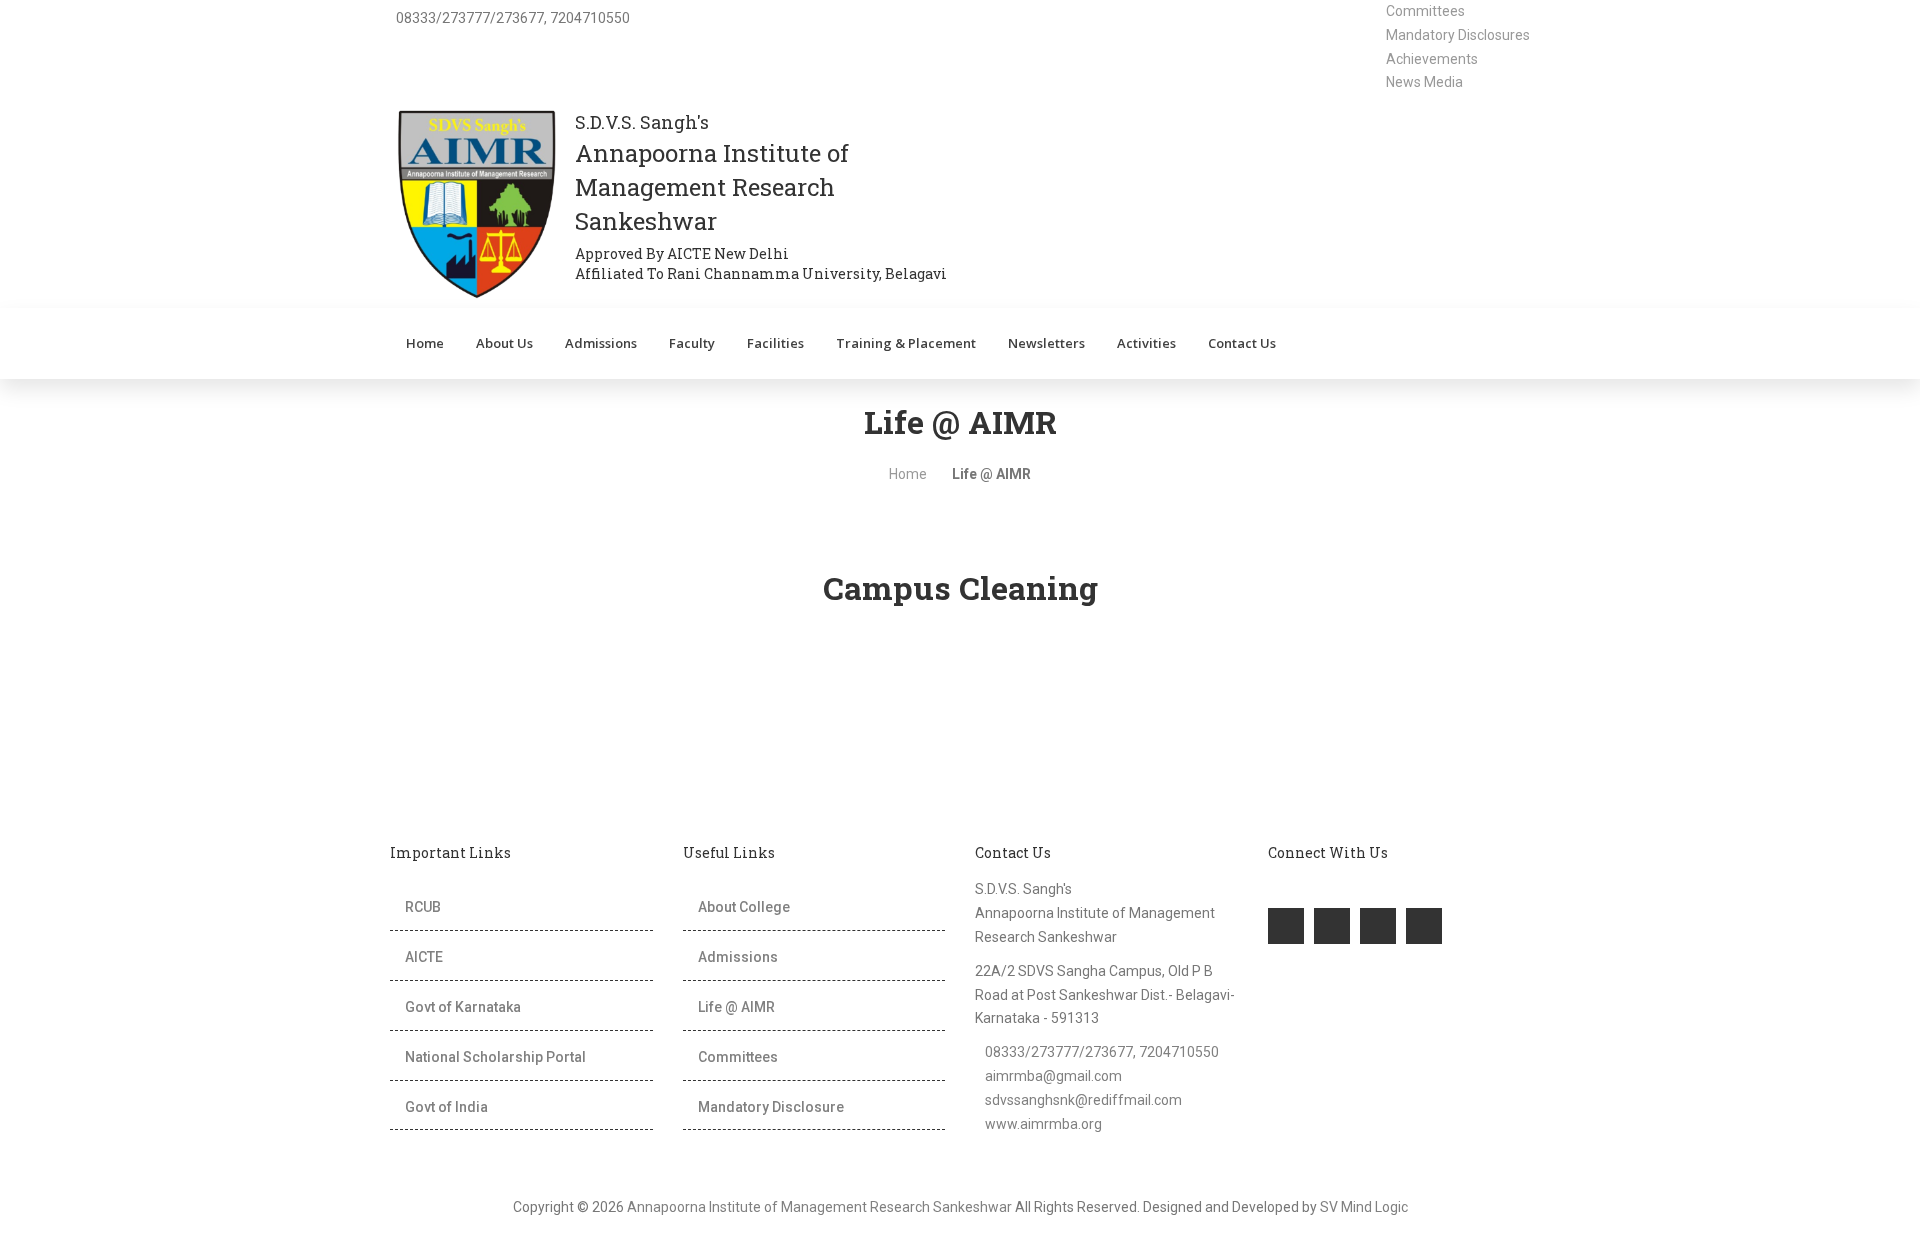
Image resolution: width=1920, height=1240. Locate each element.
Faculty (692, 343)
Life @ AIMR (736, 1007)
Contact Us (1242, 343)
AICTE (424, 957)
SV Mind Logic (1364, 1207)
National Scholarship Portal (495, 1057)
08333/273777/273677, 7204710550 (1102, 1052)
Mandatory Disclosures (1458, 35)
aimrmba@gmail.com (1053, 1076)
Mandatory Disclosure (771, 1107)
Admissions (601, 343)
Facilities (775, 343)
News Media (1424, 82)
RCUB (423, 907)
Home (425, 343)
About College (744, 907)
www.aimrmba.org (1043, 1124)
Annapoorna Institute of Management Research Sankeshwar (819, 1207)
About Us (504, 343)
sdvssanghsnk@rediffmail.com (1083, 1100)
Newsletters (1046, 343)
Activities (1146, 343)
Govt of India (446, 1107)
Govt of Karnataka (463, 1007)
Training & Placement (906, 343)
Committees (1425, 11)
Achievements (1432, 59)
